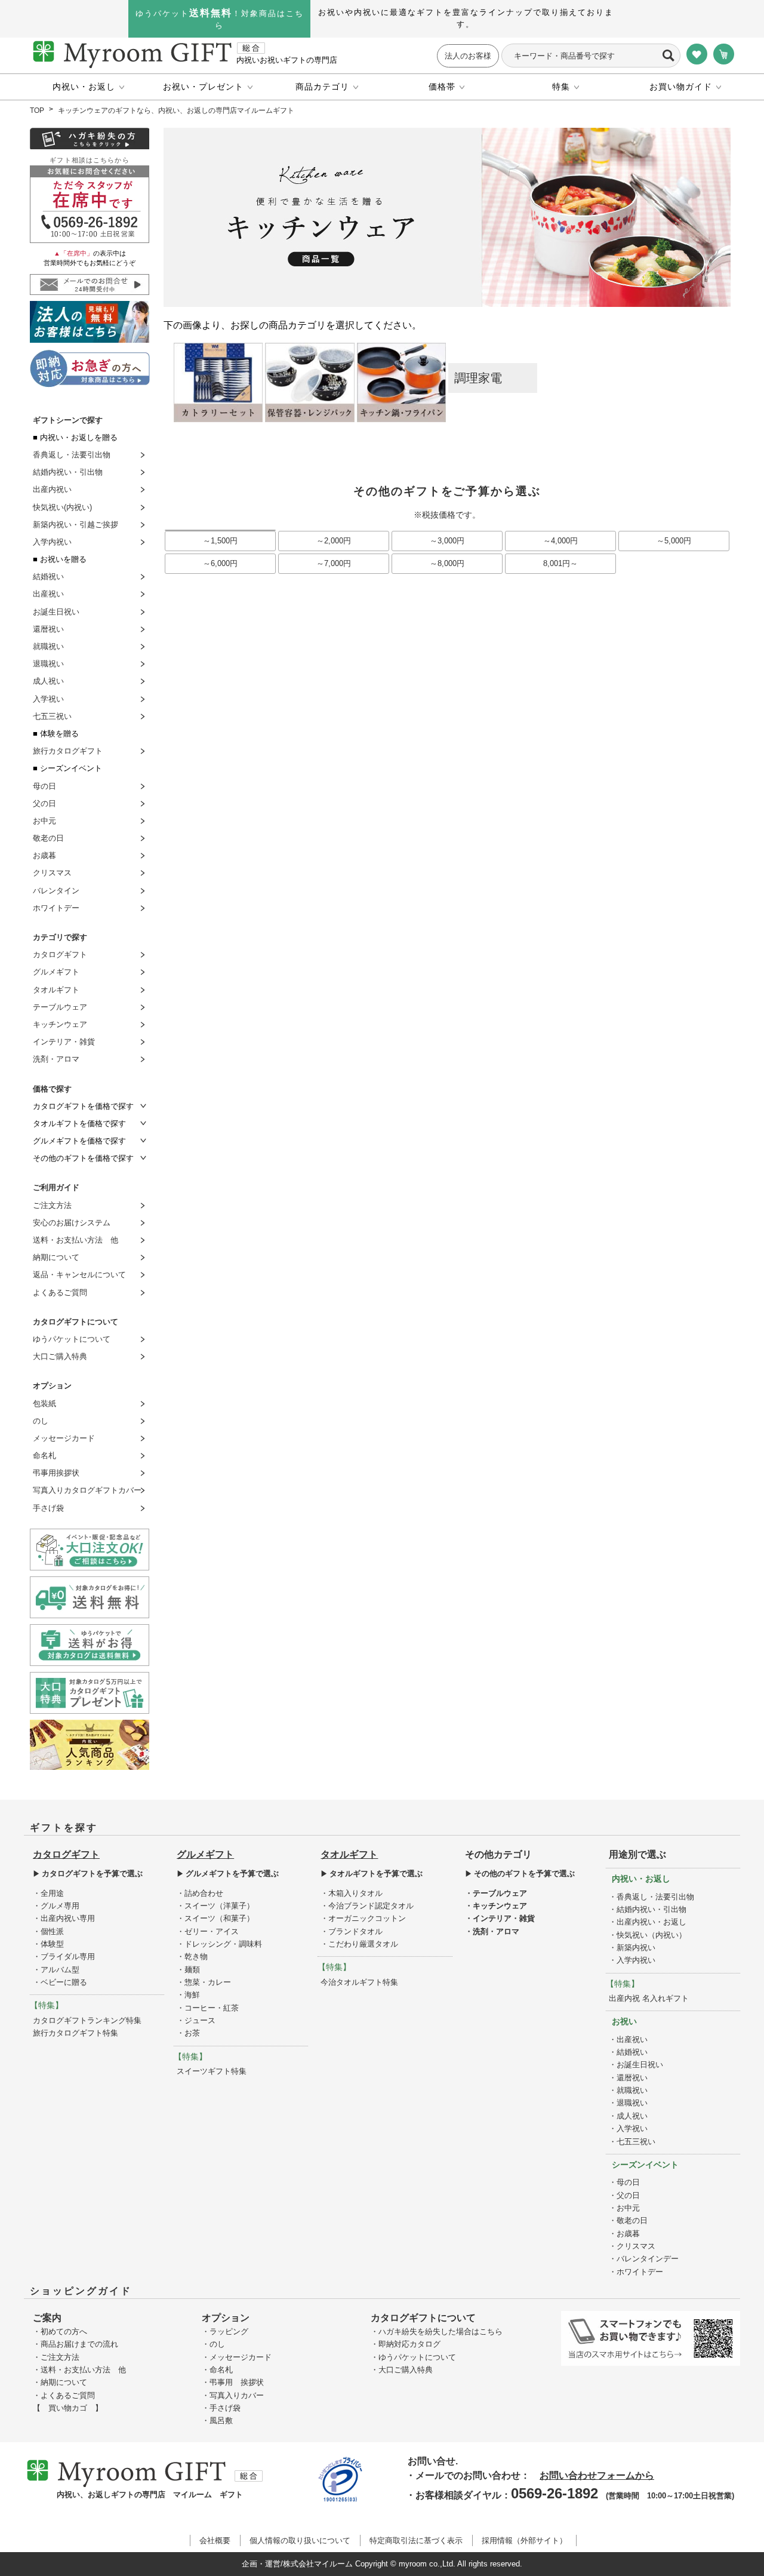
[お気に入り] (697, 55)
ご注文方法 (52, 1205)
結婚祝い (48, 577)
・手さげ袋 (221, 2408)
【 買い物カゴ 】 (68, 2408)
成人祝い (48, 681)
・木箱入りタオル (352, 1893)
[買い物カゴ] (724, 55)
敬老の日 (48, 838)
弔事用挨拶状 (56, 1473)
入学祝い (48, 699)
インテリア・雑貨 (64, 1042)
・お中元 (624, 2208)
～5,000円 (674, 541)
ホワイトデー (56, 908)
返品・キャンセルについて (79, 1275)
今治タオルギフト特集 (359, 1982)
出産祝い (48, 594)
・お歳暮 (624, 2234)
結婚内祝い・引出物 (68, 472)
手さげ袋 (48, 1508)
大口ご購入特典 (60, 1356)
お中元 (44, 821)
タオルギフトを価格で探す (79, 1123)
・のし (213, 2344)
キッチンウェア (60, 1024)
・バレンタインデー (644, 2259)
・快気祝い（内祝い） (648, 1935)
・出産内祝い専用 (64, 1918)
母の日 (44, 786)
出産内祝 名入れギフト (649, 1998)
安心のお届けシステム (72, 1223)
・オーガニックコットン (363, 1918)
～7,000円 (334, 563)
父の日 (44, 803)
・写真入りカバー (233, 2395)
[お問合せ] (90, 203)
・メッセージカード (237, 2357)
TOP (37, 110)
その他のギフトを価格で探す (83, 1158)
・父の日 (624, 2195)
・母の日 (624, 2182)
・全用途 (48, 1893)
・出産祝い (628, 2039)
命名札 (44, 1455)
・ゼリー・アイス (208, 1931)
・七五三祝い (632, 2142)
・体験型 (48, 1944)
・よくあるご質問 (64, 2395)
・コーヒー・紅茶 (208, 2008)
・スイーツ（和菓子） (215, 1918)
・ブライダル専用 (64, 1956)
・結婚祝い (628, 2052)
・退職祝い (628, 2103)
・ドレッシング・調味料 (219, 1944)
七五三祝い (52, 716)
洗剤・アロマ (56, 1059)
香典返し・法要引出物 (72, 455)
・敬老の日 (628, 2220)
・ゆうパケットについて (413, 2357)
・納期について (60, 2382)
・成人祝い (628, 2116)
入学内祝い (52, 542)
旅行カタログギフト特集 (76, 2033)
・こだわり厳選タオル (359, 1944)
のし (41, 1421)
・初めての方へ (60, 2331)
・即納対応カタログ (406, 2344)
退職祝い (48, 664)
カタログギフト (60, 955)
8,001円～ (560, 563)
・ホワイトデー (636, 2272)
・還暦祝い (628, 2078)
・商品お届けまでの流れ (76, 2344)
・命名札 (217, 2370)
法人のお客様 (468, 56)
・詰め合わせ (200, 1893)
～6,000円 (220, 563)
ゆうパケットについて (72, 1339)
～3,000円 (447, 541)
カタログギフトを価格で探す (83, 1106)
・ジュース (196, 2020)
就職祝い (48, 646)
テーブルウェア (60, 1007)
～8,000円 (447, 563)
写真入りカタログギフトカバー (87, 1490)
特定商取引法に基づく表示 (416, 2540)
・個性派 (48, 1931)
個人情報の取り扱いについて (300, 2540)
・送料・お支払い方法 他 (79, 2370)
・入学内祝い (632, 1960)
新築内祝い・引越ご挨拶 (76, 525)
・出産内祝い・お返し (648, 1922)
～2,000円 (334, 541)
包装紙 (44, 1404)
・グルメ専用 (56, 1906)
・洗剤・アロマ (492, 1931)
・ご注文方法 (56, 2357)
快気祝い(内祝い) (62, 507)
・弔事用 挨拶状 (233, 2382)
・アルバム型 (56, 1970)
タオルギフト (56, 990)
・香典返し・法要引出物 (651, 1897)
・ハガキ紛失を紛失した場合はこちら (437, 2331)
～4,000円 (560, 541)
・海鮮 (188, 1995)
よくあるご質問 (60, 1292)
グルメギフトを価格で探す (79, 1141)
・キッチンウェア (496, 1906)
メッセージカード (64, 1438)
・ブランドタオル (352, 1931)
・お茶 (188, 2033)
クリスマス (52, 873)
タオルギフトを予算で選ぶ (376, 1873)
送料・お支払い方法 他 (76, 1240)
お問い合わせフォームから (597, 2475)
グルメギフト (56, 972)
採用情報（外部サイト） (524, 2540)
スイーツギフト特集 (212, 2071)
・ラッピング (225, 2331)
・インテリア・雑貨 (500, 1918)
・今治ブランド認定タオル (367, 1906)
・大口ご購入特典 (402, 2370)
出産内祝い (52, 489)
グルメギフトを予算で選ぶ (232, 1873)
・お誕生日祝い (636, 2065)
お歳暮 (44, 855)
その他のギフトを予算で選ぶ (524, 1873)
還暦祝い (48, 629)
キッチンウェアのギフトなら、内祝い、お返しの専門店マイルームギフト (176, 110)
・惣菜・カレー (204, 1982)
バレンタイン (56, 891)
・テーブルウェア (496, 1893)
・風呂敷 (217, 2420)
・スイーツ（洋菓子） (215, 1906)
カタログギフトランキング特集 (87, 2020)
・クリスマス (632, 2246)
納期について (56, 1257)
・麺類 (188, 1970)
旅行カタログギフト (68, 751)
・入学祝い (628, 2128)
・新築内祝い (632, 1948)
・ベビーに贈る (60, 1982)
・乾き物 (192, 1956)
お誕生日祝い (56, 612)
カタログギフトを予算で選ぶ (92, 1873)
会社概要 (215, 2540)
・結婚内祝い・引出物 (648, 1909)
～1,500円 (220, 541)
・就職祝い (628, 2090)
